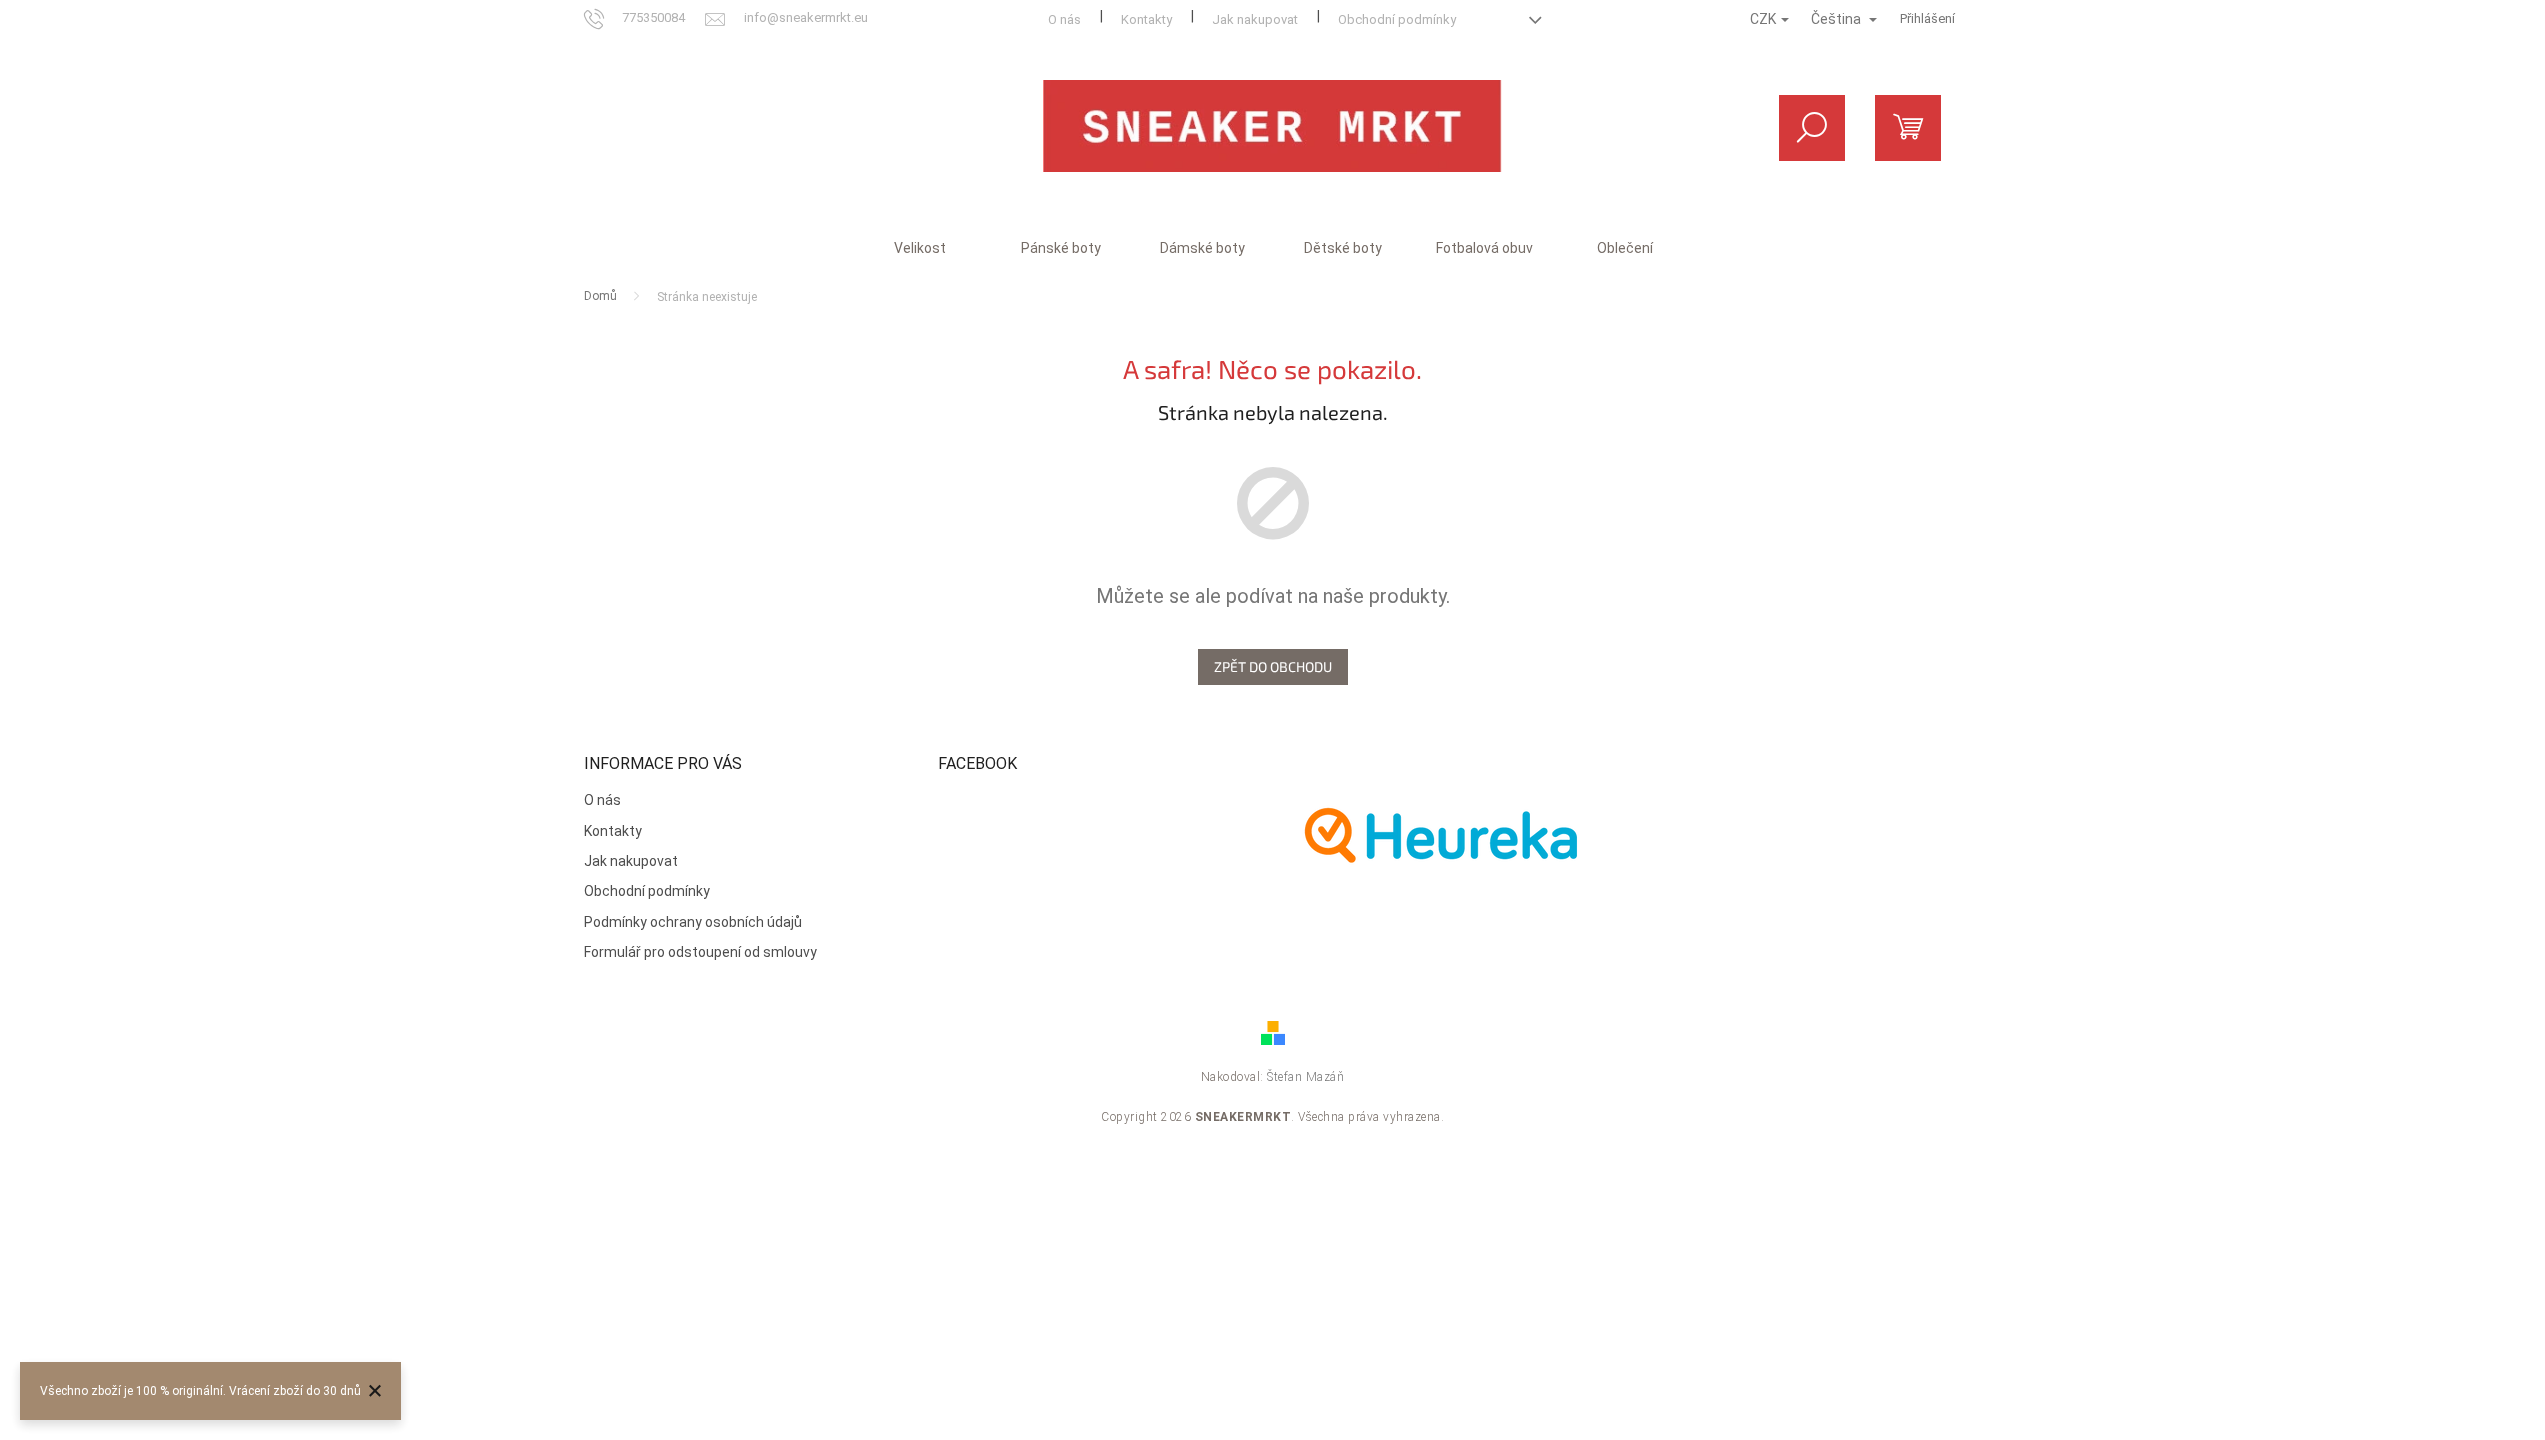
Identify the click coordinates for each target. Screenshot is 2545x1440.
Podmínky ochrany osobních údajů (693, 922)
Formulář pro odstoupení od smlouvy (700, 952)
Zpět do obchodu (1273, 666)
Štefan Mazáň (1305, 1077)
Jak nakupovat (1255, 19)
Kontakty (1146, 19)
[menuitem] (920, 248)
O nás (1064, 19)
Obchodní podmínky (1397, 19)
